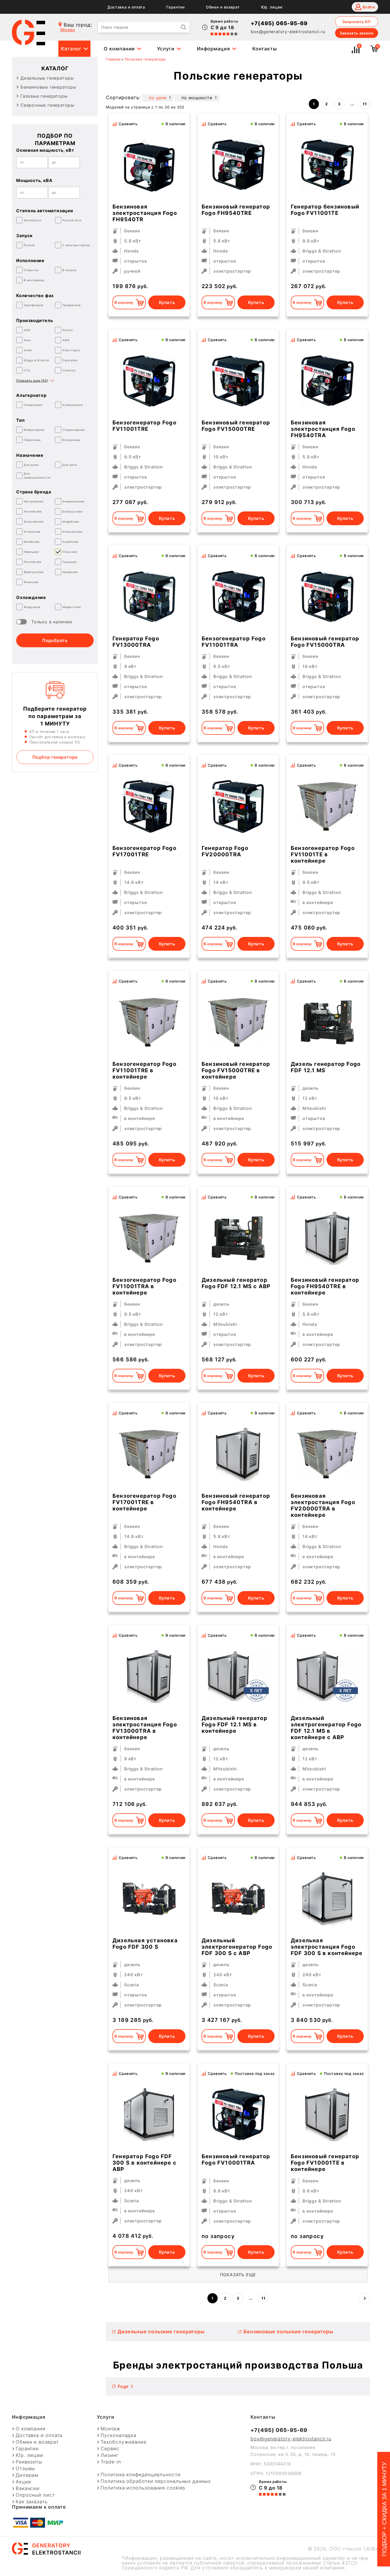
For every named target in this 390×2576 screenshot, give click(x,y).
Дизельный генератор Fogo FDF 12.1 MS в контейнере (235, 1724)
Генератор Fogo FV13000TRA (136, 642)
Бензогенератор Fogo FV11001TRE (144, 426)
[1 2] (327, 806)
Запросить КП (357, 22)
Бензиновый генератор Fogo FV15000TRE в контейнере (236, 1070)
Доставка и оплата (126, 7)
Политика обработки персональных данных (155, 2481)
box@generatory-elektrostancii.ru (288, 32)
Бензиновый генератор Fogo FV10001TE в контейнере (325, 2163)
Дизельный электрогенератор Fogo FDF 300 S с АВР (237, 1947)
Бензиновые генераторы (48, 87)
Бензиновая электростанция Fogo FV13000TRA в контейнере (145, 1728)
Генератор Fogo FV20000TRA (225, 851)
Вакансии (28, 2488)
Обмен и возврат (223, 7)
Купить (167, 302)
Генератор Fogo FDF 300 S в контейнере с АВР (144, 2163)
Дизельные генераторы (47, 78)
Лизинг (109, 2455)
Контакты (265, 49)
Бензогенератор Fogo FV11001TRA (234, 642)
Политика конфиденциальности (140, 2475)
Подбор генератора (55, 757)
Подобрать (55, 640)
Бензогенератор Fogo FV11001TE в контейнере (323, 854)
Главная (113, 59)
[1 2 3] (327, 1899)
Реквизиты (29, 2462)
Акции (23, 2482)
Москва (68, 30)
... (352, 104)
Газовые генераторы (44, 96)
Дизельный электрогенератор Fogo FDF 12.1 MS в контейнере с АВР (326, 1728)
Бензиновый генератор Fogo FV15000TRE (236, 426)
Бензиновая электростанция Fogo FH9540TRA (323, 429)
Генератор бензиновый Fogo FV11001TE (325, 210)
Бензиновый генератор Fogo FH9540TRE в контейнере (325, 1286)
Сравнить (128, 124)
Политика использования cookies (143, 2488)
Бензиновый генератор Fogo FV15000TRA (325, 642)
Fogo (123, 2386)
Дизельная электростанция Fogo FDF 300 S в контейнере (327, 1947)
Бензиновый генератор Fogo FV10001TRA (236, 2160)
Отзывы (25, 2469)
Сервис (110, 2449)
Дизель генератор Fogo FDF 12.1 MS (326, 1067)
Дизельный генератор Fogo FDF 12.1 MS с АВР (236, 1283)
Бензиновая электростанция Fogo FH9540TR (145, 213)
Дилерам (27, 2475)
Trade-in (111, 2462)
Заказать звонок (357, 33)
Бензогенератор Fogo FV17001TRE (144, 851)
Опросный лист (35, 2495)
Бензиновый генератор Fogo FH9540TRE (236, 210)
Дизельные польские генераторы (161, 2332)
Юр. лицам (272, 7)
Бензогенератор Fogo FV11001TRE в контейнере (144, 1070)
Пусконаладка (118, 2435)
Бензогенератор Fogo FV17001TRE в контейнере (144, 1502)
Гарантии (175, 7)
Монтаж (110, 2429)
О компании (119, 49)
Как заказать (32, 2502)
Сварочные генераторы (47, 105)
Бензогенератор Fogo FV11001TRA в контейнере (144, 1286)
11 (365, 104)
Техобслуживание (124, 2442)
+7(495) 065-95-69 (279, 23)
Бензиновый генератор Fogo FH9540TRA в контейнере (236, 1502)
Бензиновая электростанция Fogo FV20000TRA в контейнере (323, 1505)
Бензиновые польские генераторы (288, 2332)
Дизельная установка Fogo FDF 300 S (145, 1944)
